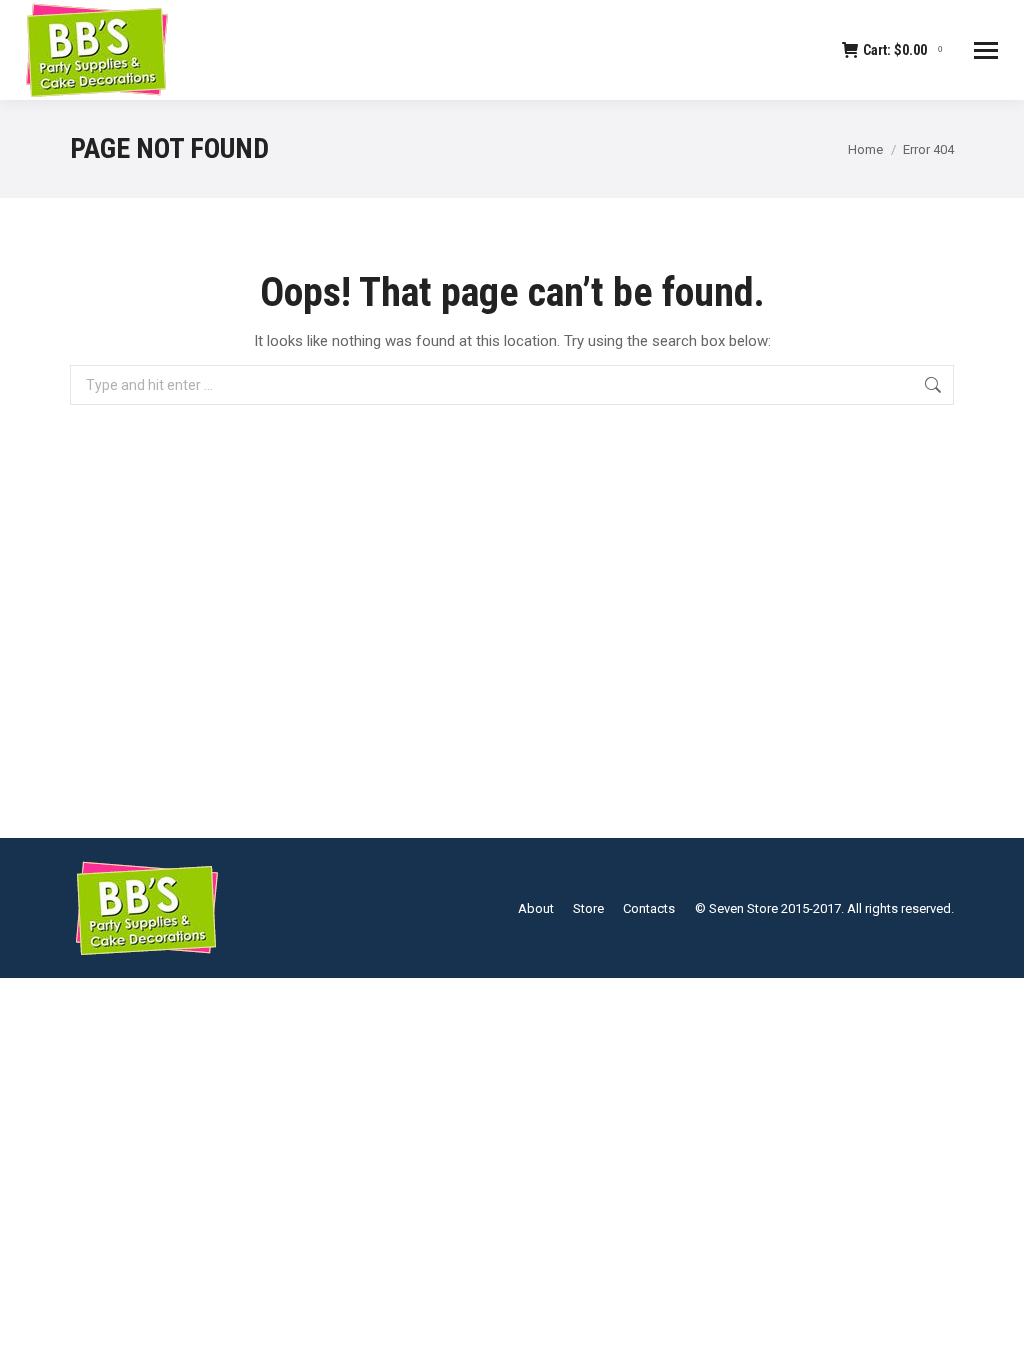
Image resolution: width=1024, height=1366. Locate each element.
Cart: (902, 50)
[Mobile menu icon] (986, 50)
